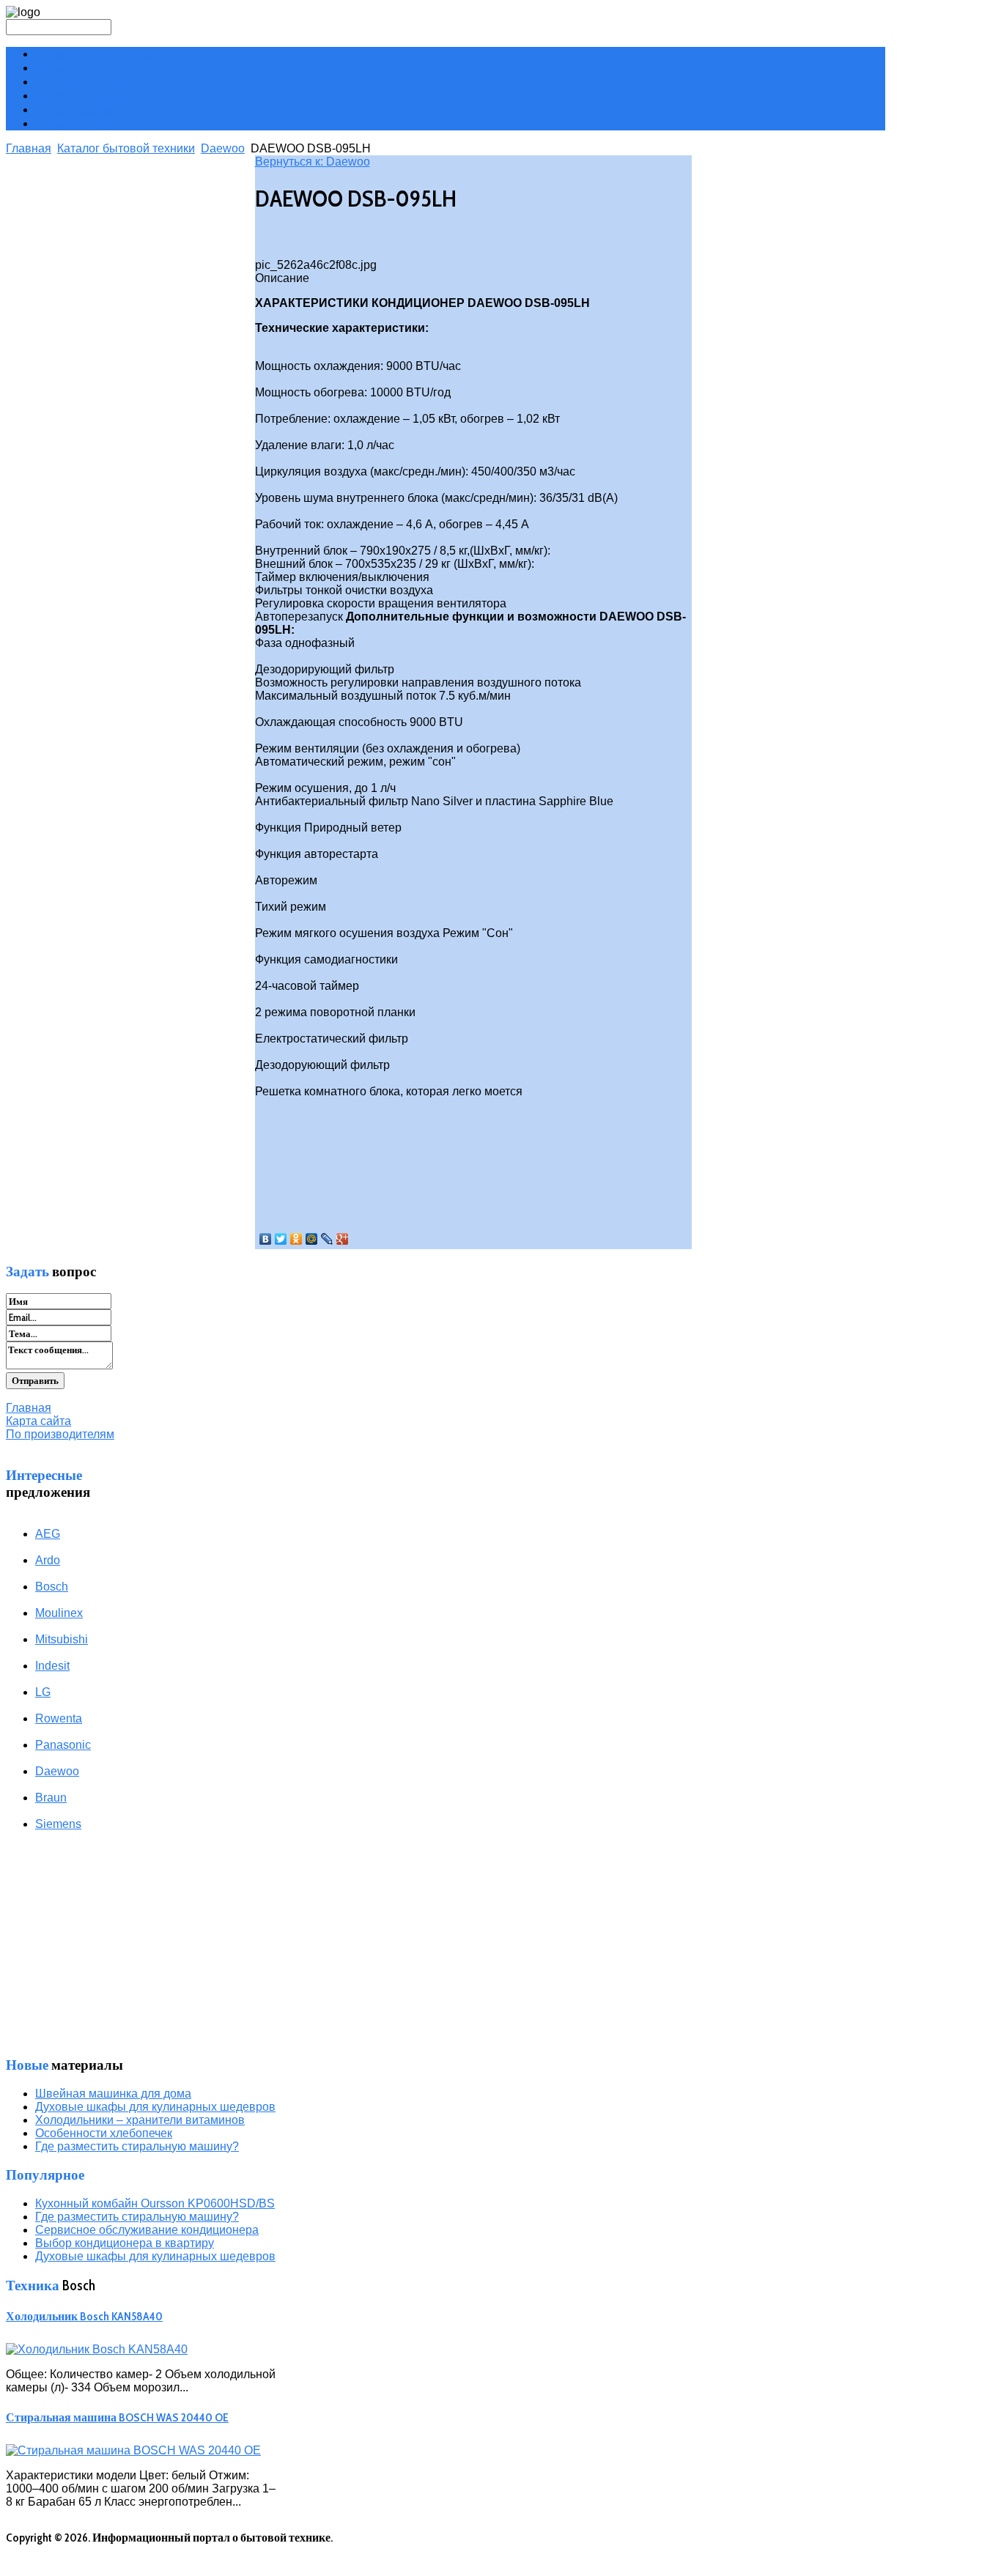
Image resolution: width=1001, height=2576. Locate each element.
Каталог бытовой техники (126, 148)
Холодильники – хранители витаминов (140, 2120)
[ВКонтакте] (266, 1239)
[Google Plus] (343, 1239)
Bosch (52, 1587)
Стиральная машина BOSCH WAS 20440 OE (117, 2417)
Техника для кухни (85, 68)
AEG (48, 1534)
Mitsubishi (62, 1639)
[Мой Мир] (312, 1239)
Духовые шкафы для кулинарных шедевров (155, 2107)
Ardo (48, 1560)
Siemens (58, 1824)
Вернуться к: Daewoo (313, 162)
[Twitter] (281, 1239)
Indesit (52, 1666)
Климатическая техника (100, 54)
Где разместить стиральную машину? (137, 2146)
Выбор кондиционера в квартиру (125, 2243)
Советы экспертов (84, 110)
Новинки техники (82, 82)
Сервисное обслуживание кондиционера (147, 2230)
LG (43, 1692)
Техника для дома (82, 96)
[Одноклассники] (296, 1239)
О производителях (83, 123)
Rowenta (59, 1718)
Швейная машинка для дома (113, 2094)
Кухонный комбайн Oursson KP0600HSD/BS (155, 2203)
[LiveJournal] (327, 1239)
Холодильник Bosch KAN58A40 (84, 2316)
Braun (51, 1798)
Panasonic (63, 1745)
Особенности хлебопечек (104, 2133)
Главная (29, 148)
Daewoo (223, 148)
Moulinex (59, 1613)
